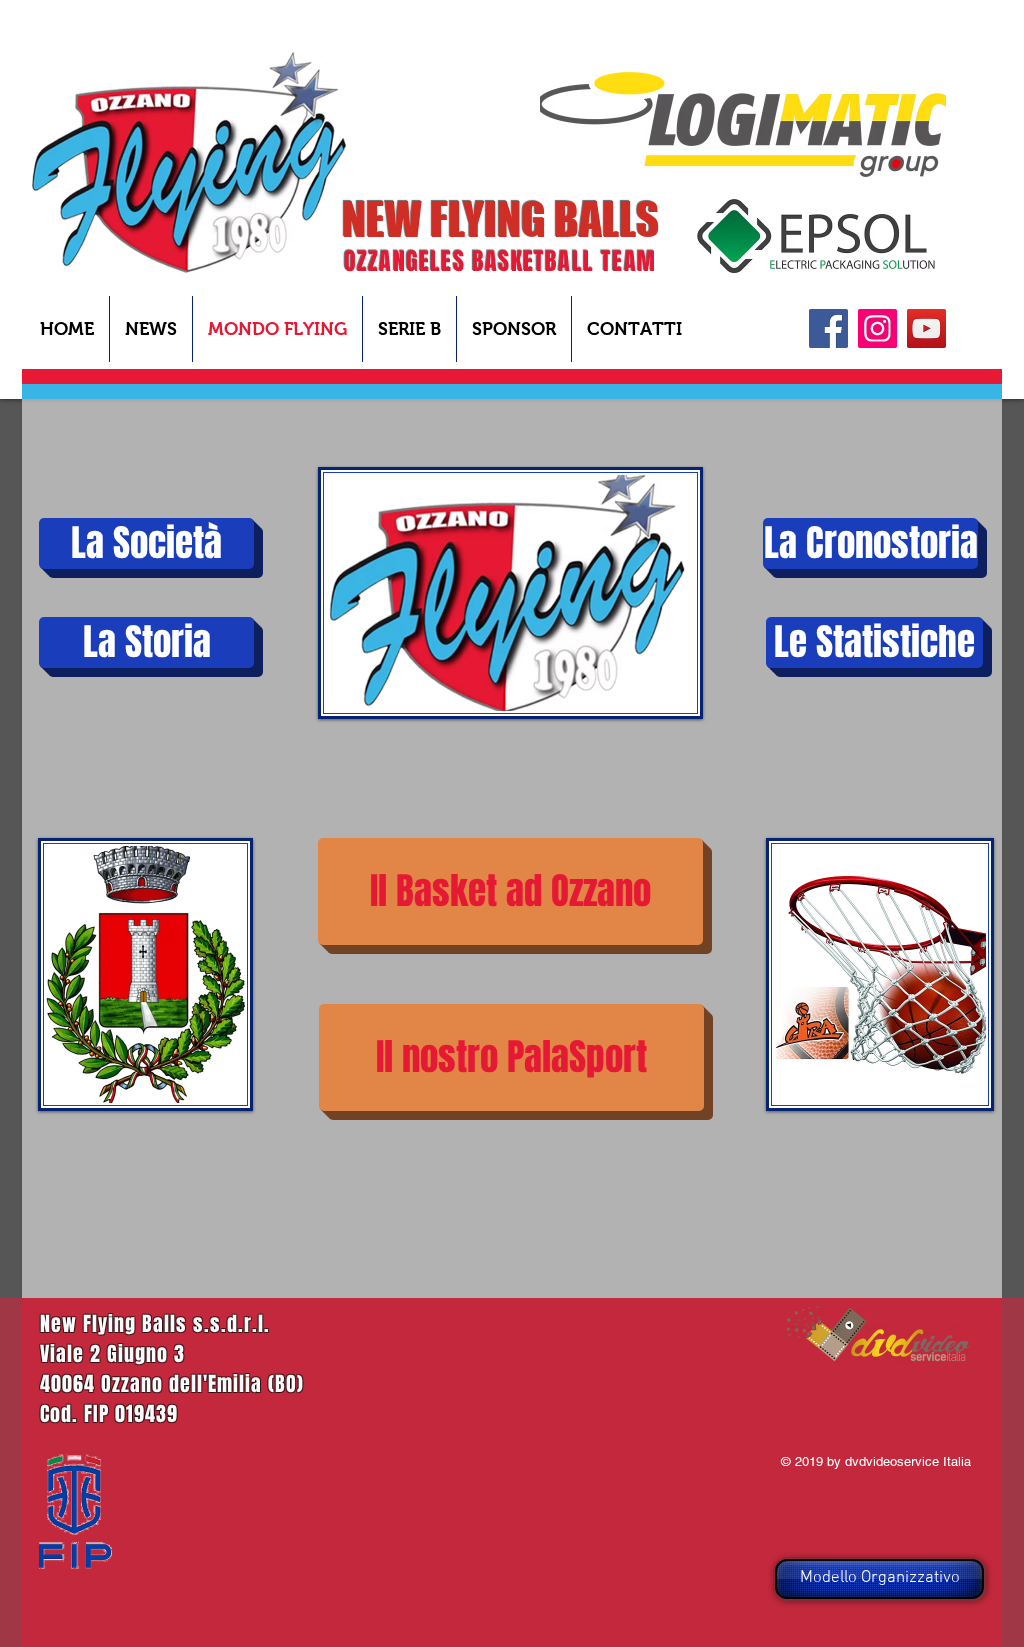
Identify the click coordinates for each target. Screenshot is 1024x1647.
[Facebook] (828, 328)
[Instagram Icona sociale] (877, 328)
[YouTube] (926, 328)
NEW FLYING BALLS (500, 219)
